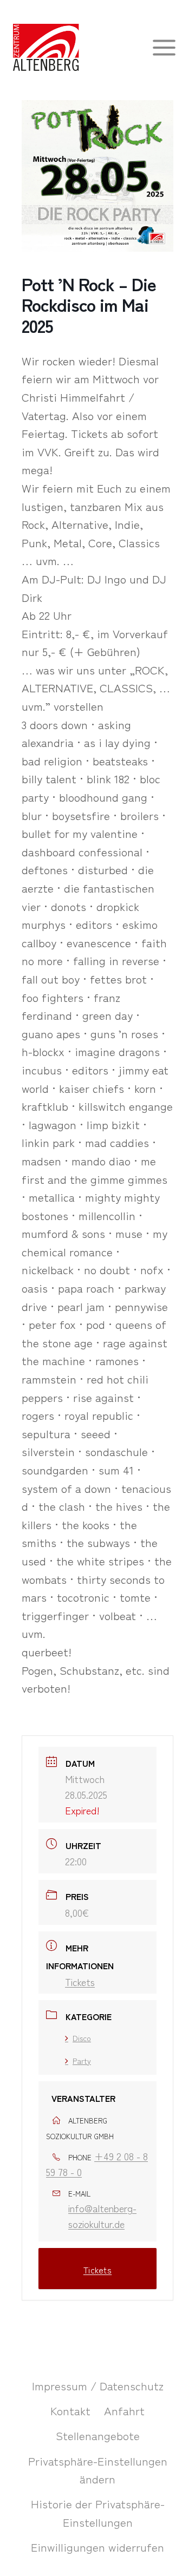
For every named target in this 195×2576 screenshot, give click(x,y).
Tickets (80, 1982)
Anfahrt (124, 2410)
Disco (82, 2038)
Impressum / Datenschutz (98, 2385)
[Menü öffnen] (164, 47)
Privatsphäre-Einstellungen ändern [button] (98, 2470)
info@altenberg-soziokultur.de (102, 2216)
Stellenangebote (98, 2435)
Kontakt (70, 2410)
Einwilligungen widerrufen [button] (97, 2547)
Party (82, 2061)
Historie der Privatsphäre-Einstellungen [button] (98, 2513)
